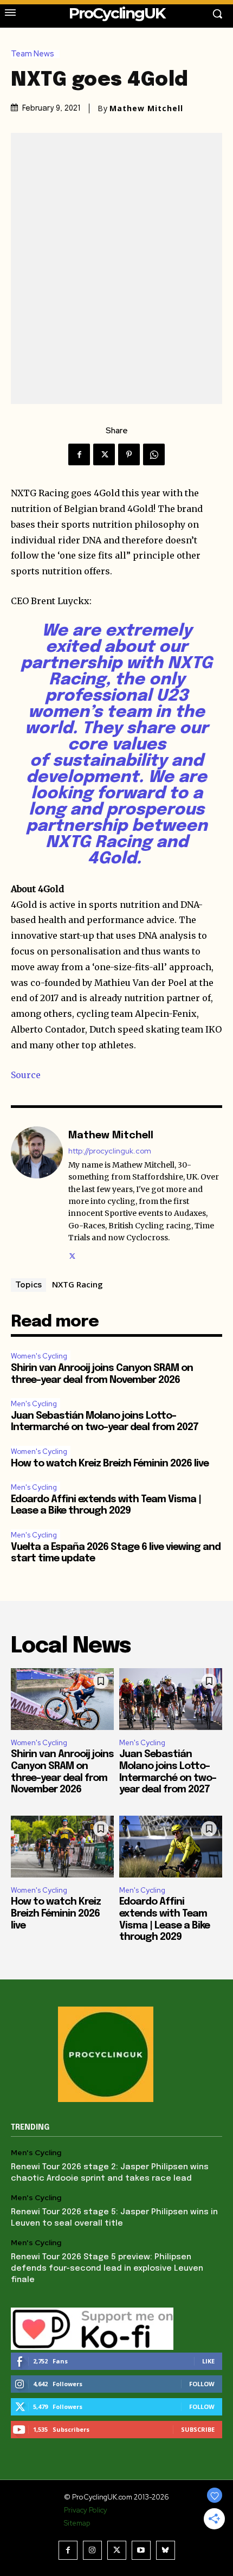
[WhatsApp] (154, 454)
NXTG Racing (77, 1284)
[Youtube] (141, 2550)
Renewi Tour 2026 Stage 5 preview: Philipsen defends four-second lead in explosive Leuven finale (107, 2269)
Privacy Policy (86, 2510)
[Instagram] (92, 2550)
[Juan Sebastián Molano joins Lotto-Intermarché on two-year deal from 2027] (171, 1699)
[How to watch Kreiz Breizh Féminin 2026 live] (62, 1847)
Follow (202, 2384)
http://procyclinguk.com (110, 1151)
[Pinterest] (129, 454)
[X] (104, 454)
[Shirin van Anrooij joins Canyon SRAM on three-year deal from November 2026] (62, 1699)
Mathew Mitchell (146, 108)
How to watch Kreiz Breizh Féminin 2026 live (110, 1464)
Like (208, 2361)
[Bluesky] (166, 2550)
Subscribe (198, 2429)
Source (26, 1075)
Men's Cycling (34, 1404)
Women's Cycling (39, 1356)
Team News (33, 54)
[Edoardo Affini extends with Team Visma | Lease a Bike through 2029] (171, 1847)
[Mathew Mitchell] (37, 1194)
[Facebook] (79, 454)
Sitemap (77, 2523)
